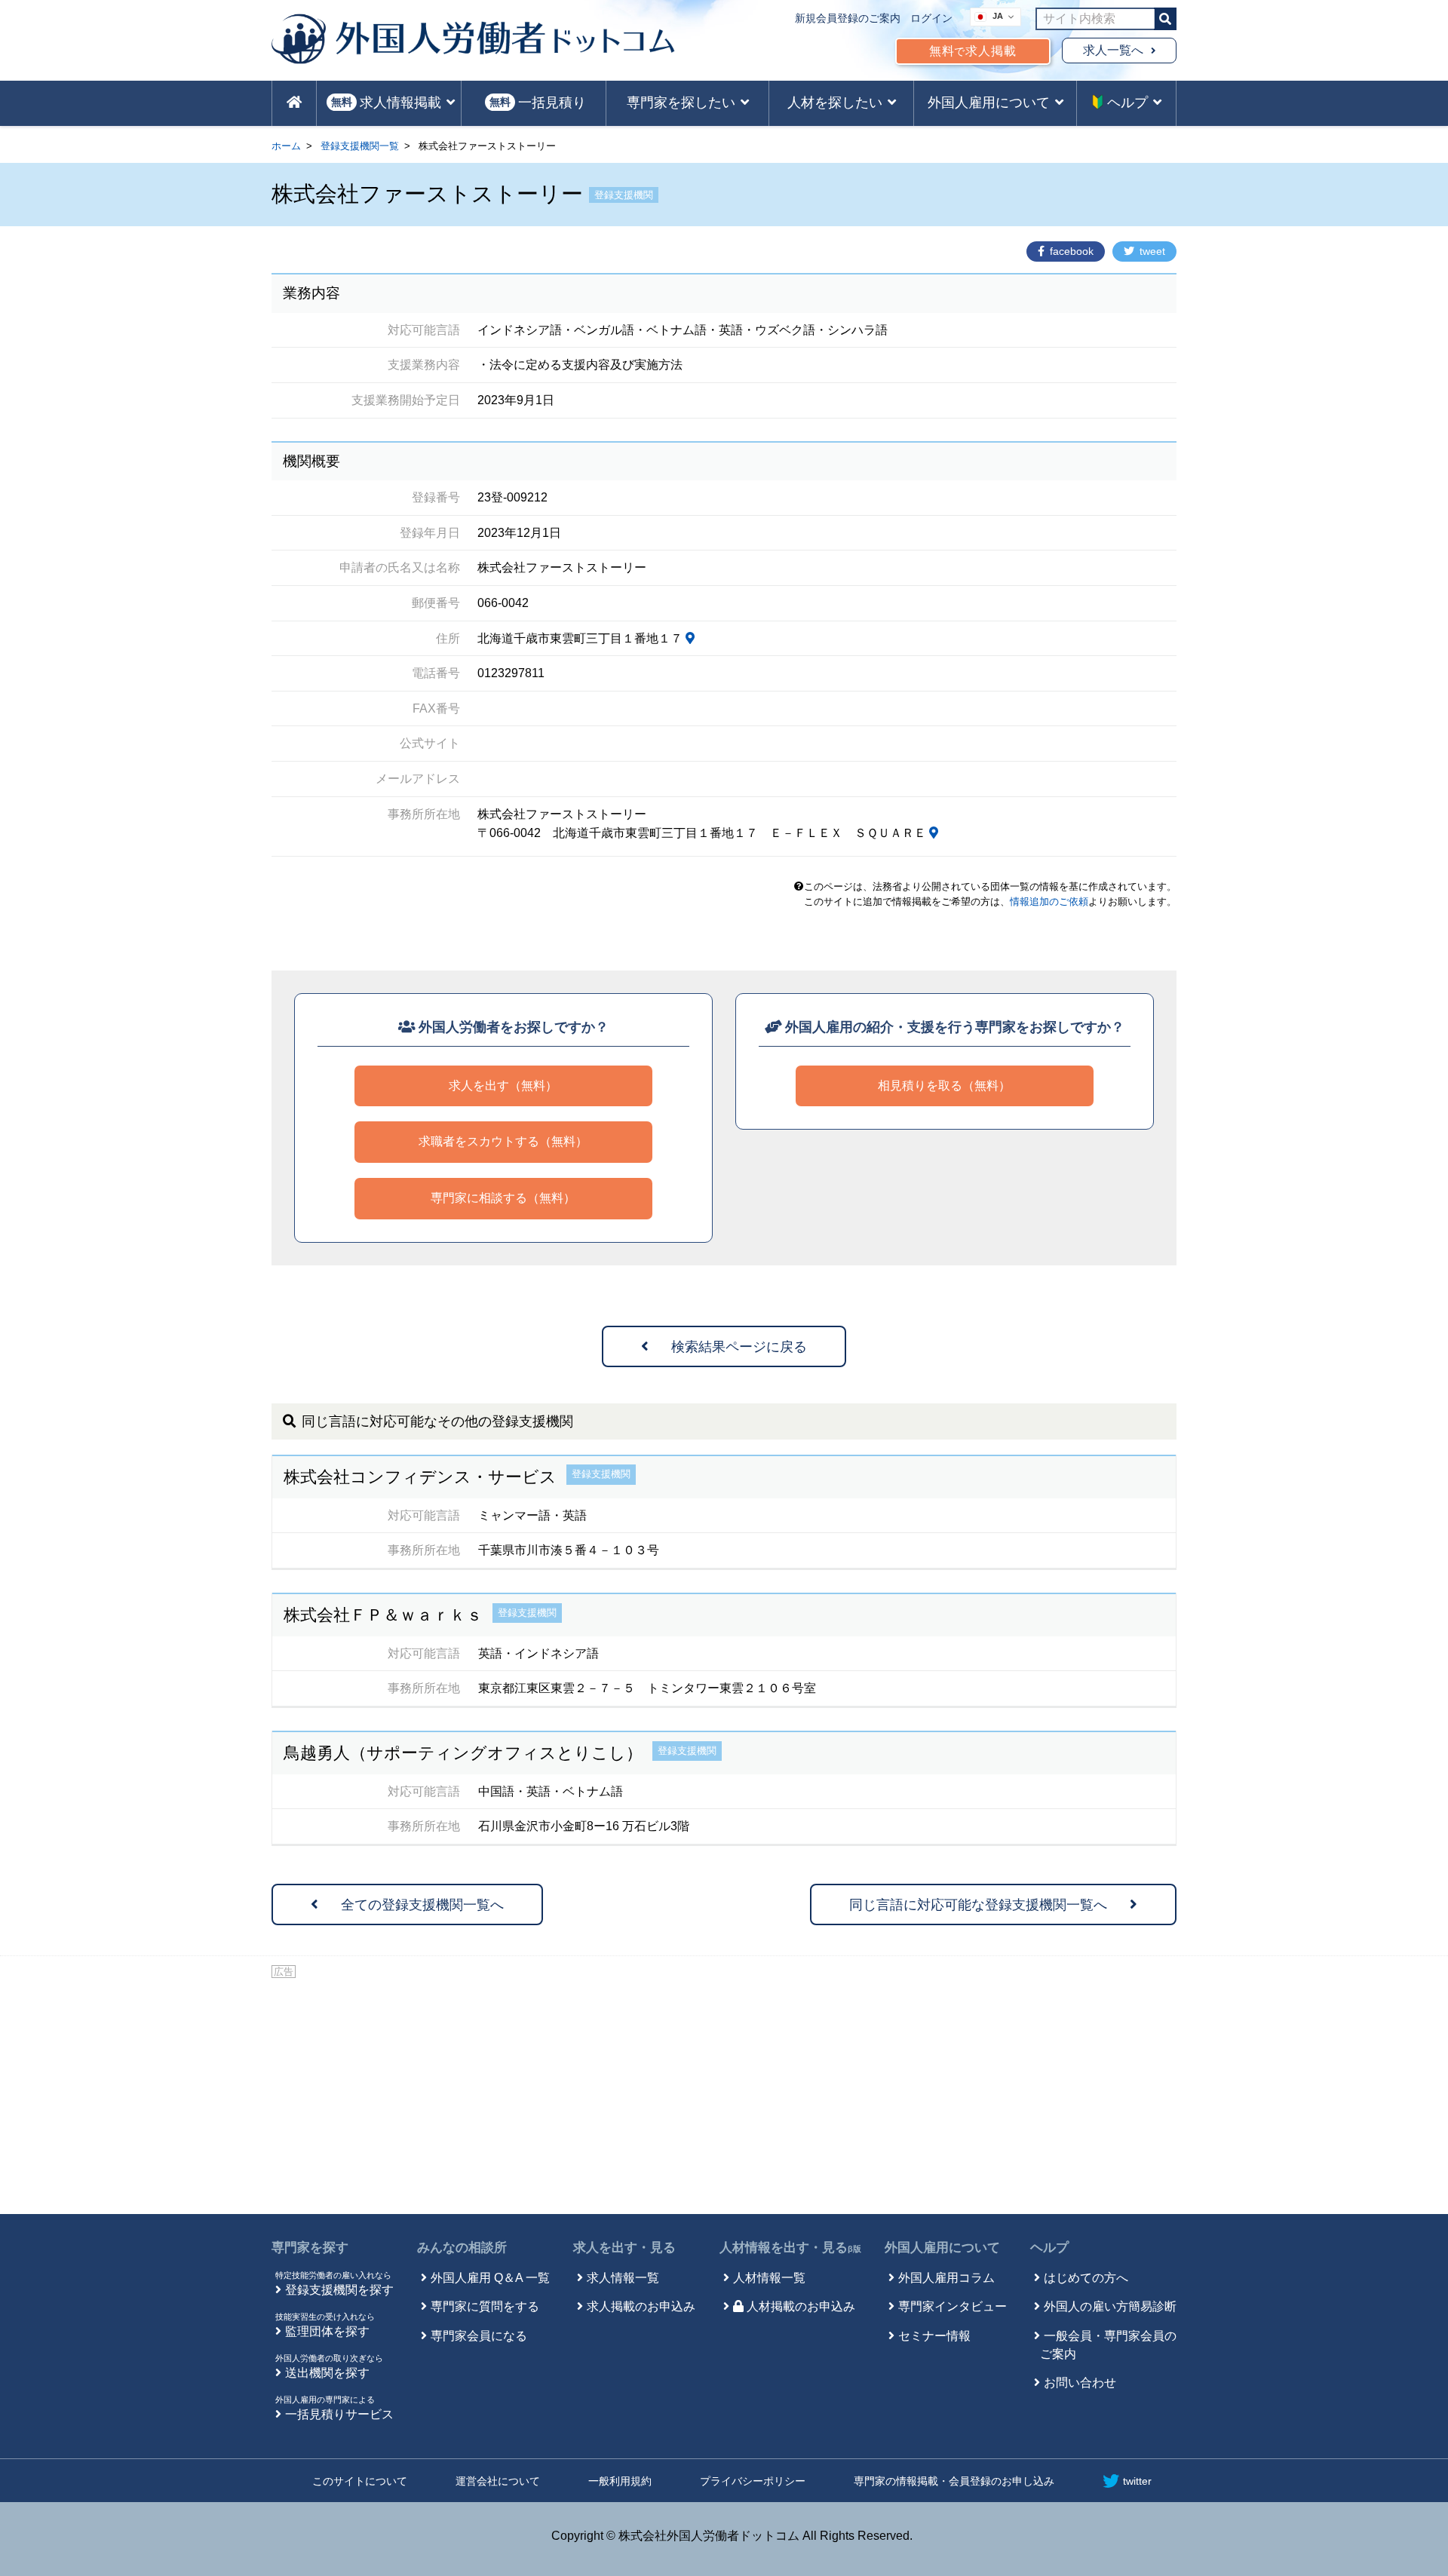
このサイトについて (360, 2481)
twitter (1137, 2481)
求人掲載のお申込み (641, 2306)
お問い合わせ (1080, 2383)
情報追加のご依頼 (1049, 902)
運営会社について (498, 2481)
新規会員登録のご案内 (848, 18)
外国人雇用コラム (946, 2278)
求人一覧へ (1113, 50)
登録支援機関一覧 (360, 146)
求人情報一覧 (623, 2278)
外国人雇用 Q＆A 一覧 (490, 2278)
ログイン (931, 18)
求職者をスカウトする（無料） (503, 1141)
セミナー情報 (934, 2336)
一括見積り (538, 103)
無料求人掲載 (973, 51)
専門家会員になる (479, 2336)
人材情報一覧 (769, 2278)
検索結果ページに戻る (739, 1347)
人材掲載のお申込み (801, 2306)
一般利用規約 (620, 2481)
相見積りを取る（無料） (944, 1086)
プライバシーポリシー (753, 2481)
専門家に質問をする (485, 2306)
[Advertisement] (724, 2093)
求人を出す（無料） (503, 1086)
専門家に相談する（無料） (503, 1198)
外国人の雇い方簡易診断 (1110, 2306)
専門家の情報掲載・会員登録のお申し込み (954, 2481)
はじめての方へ (1086, 2278)
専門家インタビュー (953, 2306)
